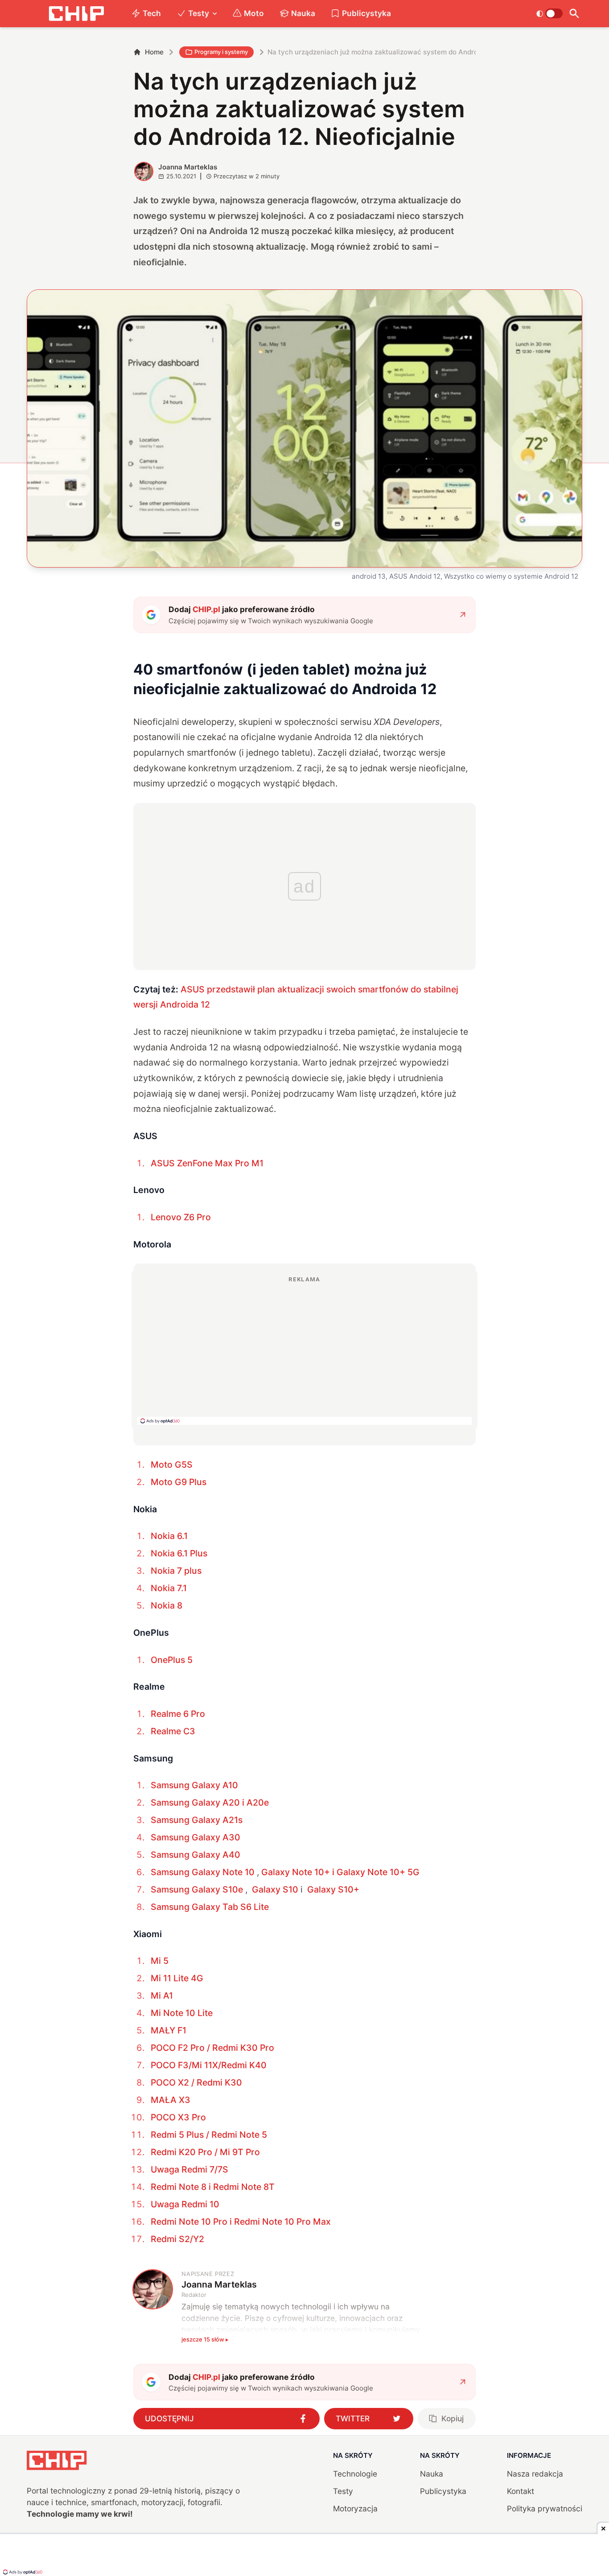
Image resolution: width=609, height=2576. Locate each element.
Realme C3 (173, 1731)
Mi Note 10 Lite (182, 2013)
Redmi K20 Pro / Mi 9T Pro (205, 2152)
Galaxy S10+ (333, 1889)
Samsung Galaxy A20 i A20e (210, 1802)
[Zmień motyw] (549, 13)
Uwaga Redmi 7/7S (189, 2169)
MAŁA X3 (171, 2100)
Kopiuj (453, 2418)
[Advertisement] (304, 1350)
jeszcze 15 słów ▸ (205, 2339)
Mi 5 (160, 1961)
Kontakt (521, 2491)
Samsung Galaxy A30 (195, 1837)
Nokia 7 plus (176, 1571)
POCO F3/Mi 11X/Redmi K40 (209, 2065)
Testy (199, 13)
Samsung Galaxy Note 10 (203, 1872)
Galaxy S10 (275, 1889)
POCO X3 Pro (178, 2117)
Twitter (353, 2418)
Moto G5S (172, 1465)
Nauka (303, 13)
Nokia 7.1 (169, 1588)
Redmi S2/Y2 (177, 2239)
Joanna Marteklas (188, 167)
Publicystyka (366, 13)
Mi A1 (162, 1996)
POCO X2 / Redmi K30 (196, 2082)
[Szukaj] (574, 14)
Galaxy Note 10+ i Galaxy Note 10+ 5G (340, 1872)
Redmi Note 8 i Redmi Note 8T (213, 2187)
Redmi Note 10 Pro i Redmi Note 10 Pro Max (241, 2222)
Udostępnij (169, 2418)
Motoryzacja (355, 2508)
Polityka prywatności (545, 2508)
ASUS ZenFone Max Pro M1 (207, 1163)
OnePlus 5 (172, 1660)
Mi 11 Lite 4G (177, 1978)
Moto (254, 13)
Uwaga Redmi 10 (185, 2204)
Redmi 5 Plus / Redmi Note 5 (209, 2135)
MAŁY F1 (169, 2030)
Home (154, 52)
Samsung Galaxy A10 (194, 1785)
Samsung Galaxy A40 (195, 1855)
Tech (152, 13)
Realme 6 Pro (178, 1714)
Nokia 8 (167, 1605)
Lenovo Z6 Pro (181, 1217)
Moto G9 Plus (179, 1482)
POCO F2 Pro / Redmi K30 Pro (212, 2048)
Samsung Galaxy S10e (197, 1889)
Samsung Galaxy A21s (197, 1820)
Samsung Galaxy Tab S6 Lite (210, 1907)
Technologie (355, 2474)
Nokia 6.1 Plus (179, 1553)
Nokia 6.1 (169, 1536)
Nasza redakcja (535, 2474)
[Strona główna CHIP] (76, 14)
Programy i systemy (221, 52)
